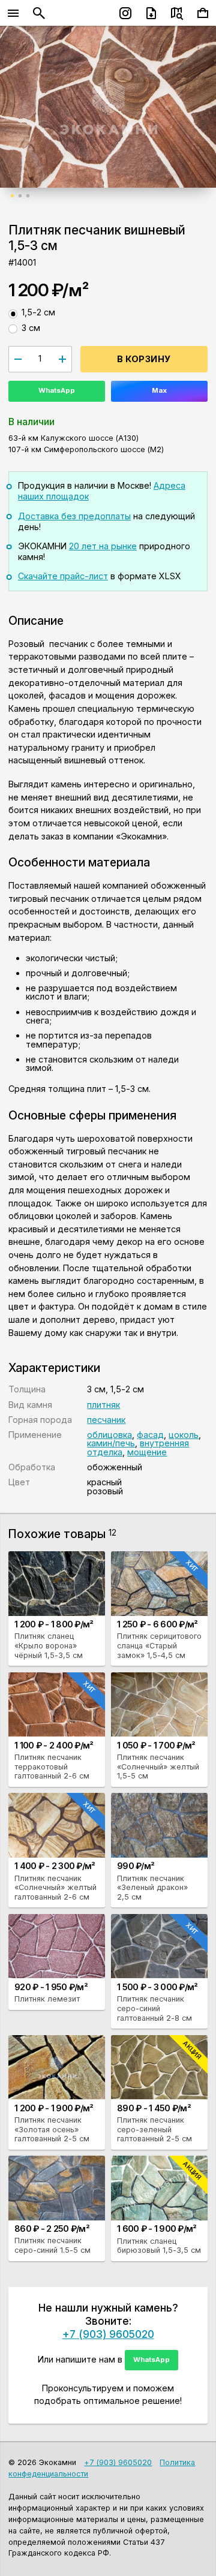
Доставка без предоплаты (74, 516)
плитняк (103, 1405)
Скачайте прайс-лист (63, 576)
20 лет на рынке (103, 546)
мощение (147, 1452)
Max (159, 390)
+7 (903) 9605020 (108, 2334)
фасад (150, 1435)
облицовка (109, 1435)
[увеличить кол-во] (63, 359)
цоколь (184, 1435)
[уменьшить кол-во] (18, 359)
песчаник (106, 1420)
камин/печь (111, 1443)
